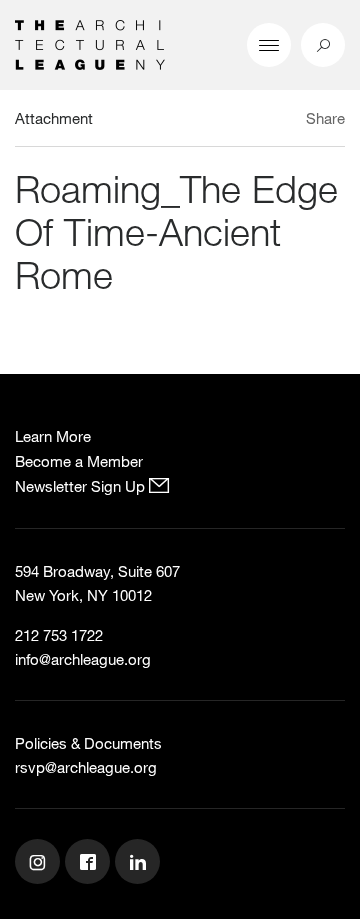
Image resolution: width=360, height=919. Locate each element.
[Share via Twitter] (266, 121)
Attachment (54, 118)
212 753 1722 (59, 635)
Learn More (53, 436)
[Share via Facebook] (288, 121)
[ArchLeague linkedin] (140, 864)
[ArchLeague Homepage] (90, 43)
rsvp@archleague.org (86, 767)
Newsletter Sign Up (82, 486)
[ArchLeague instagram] (40, 864)
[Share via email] (235, 121)
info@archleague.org (83, 659)
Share (325, 118)
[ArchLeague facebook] (90, 864)
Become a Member (79, 461)
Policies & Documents (88, 743)
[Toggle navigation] (269, 45)
